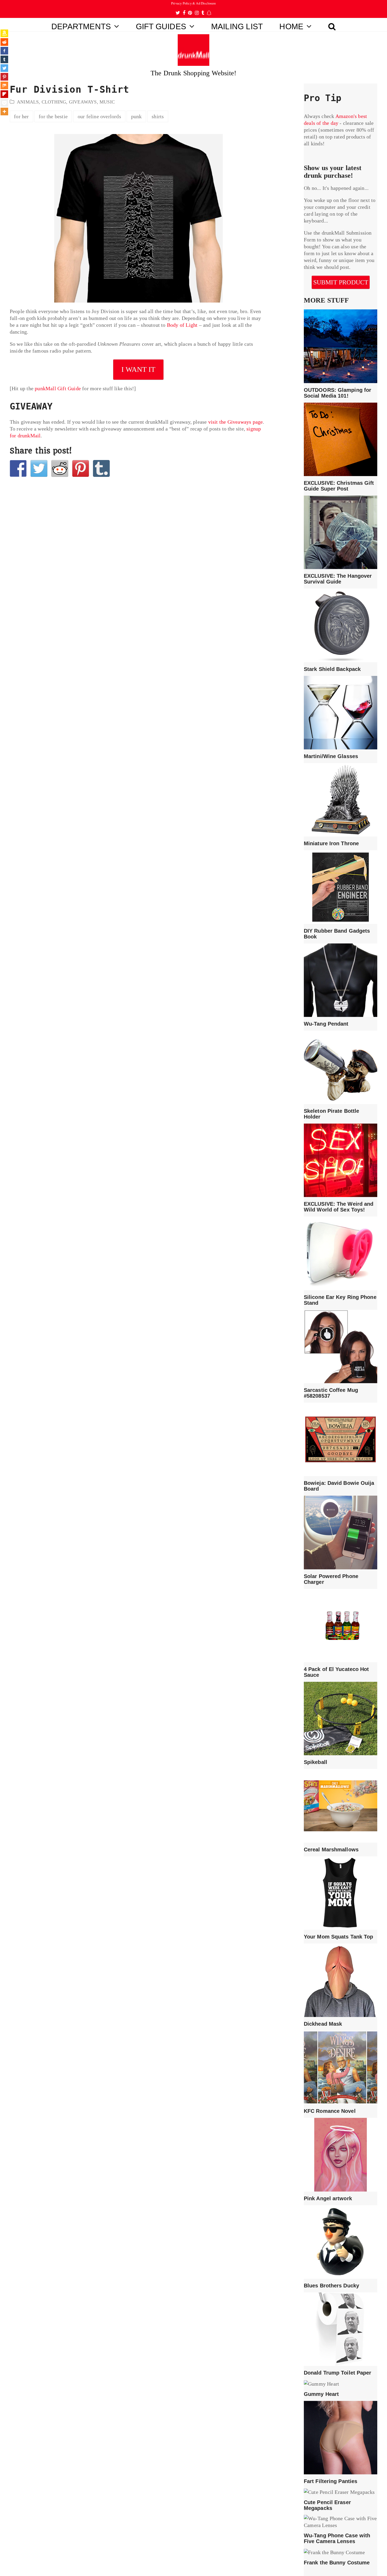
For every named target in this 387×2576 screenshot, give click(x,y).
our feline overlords (99, 116)
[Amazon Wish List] (4, 33)
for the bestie (53, 116)
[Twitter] (4, 68)
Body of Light (182, 325)
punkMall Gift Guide (58, 388)
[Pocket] (4, 103)
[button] (332, 25)
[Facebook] (4, 51)
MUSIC (107, 102)
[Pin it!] (81, 468)
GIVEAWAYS (83, 102)
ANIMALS (28, 102)
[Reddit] (4, 42)
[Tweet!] (39, 468)
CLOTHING (54, 102)
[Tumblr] (4, 59)
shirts (158, 116)
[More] (4, 112)
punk (137, 116)
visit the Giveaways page (236, 422)
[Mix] (4, 85)
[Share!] (18, 468)
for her (21, 116)
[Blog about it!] (101, 468)
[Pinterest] (4, 77)
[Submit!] (60, 468)
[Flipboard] (4, 94)
